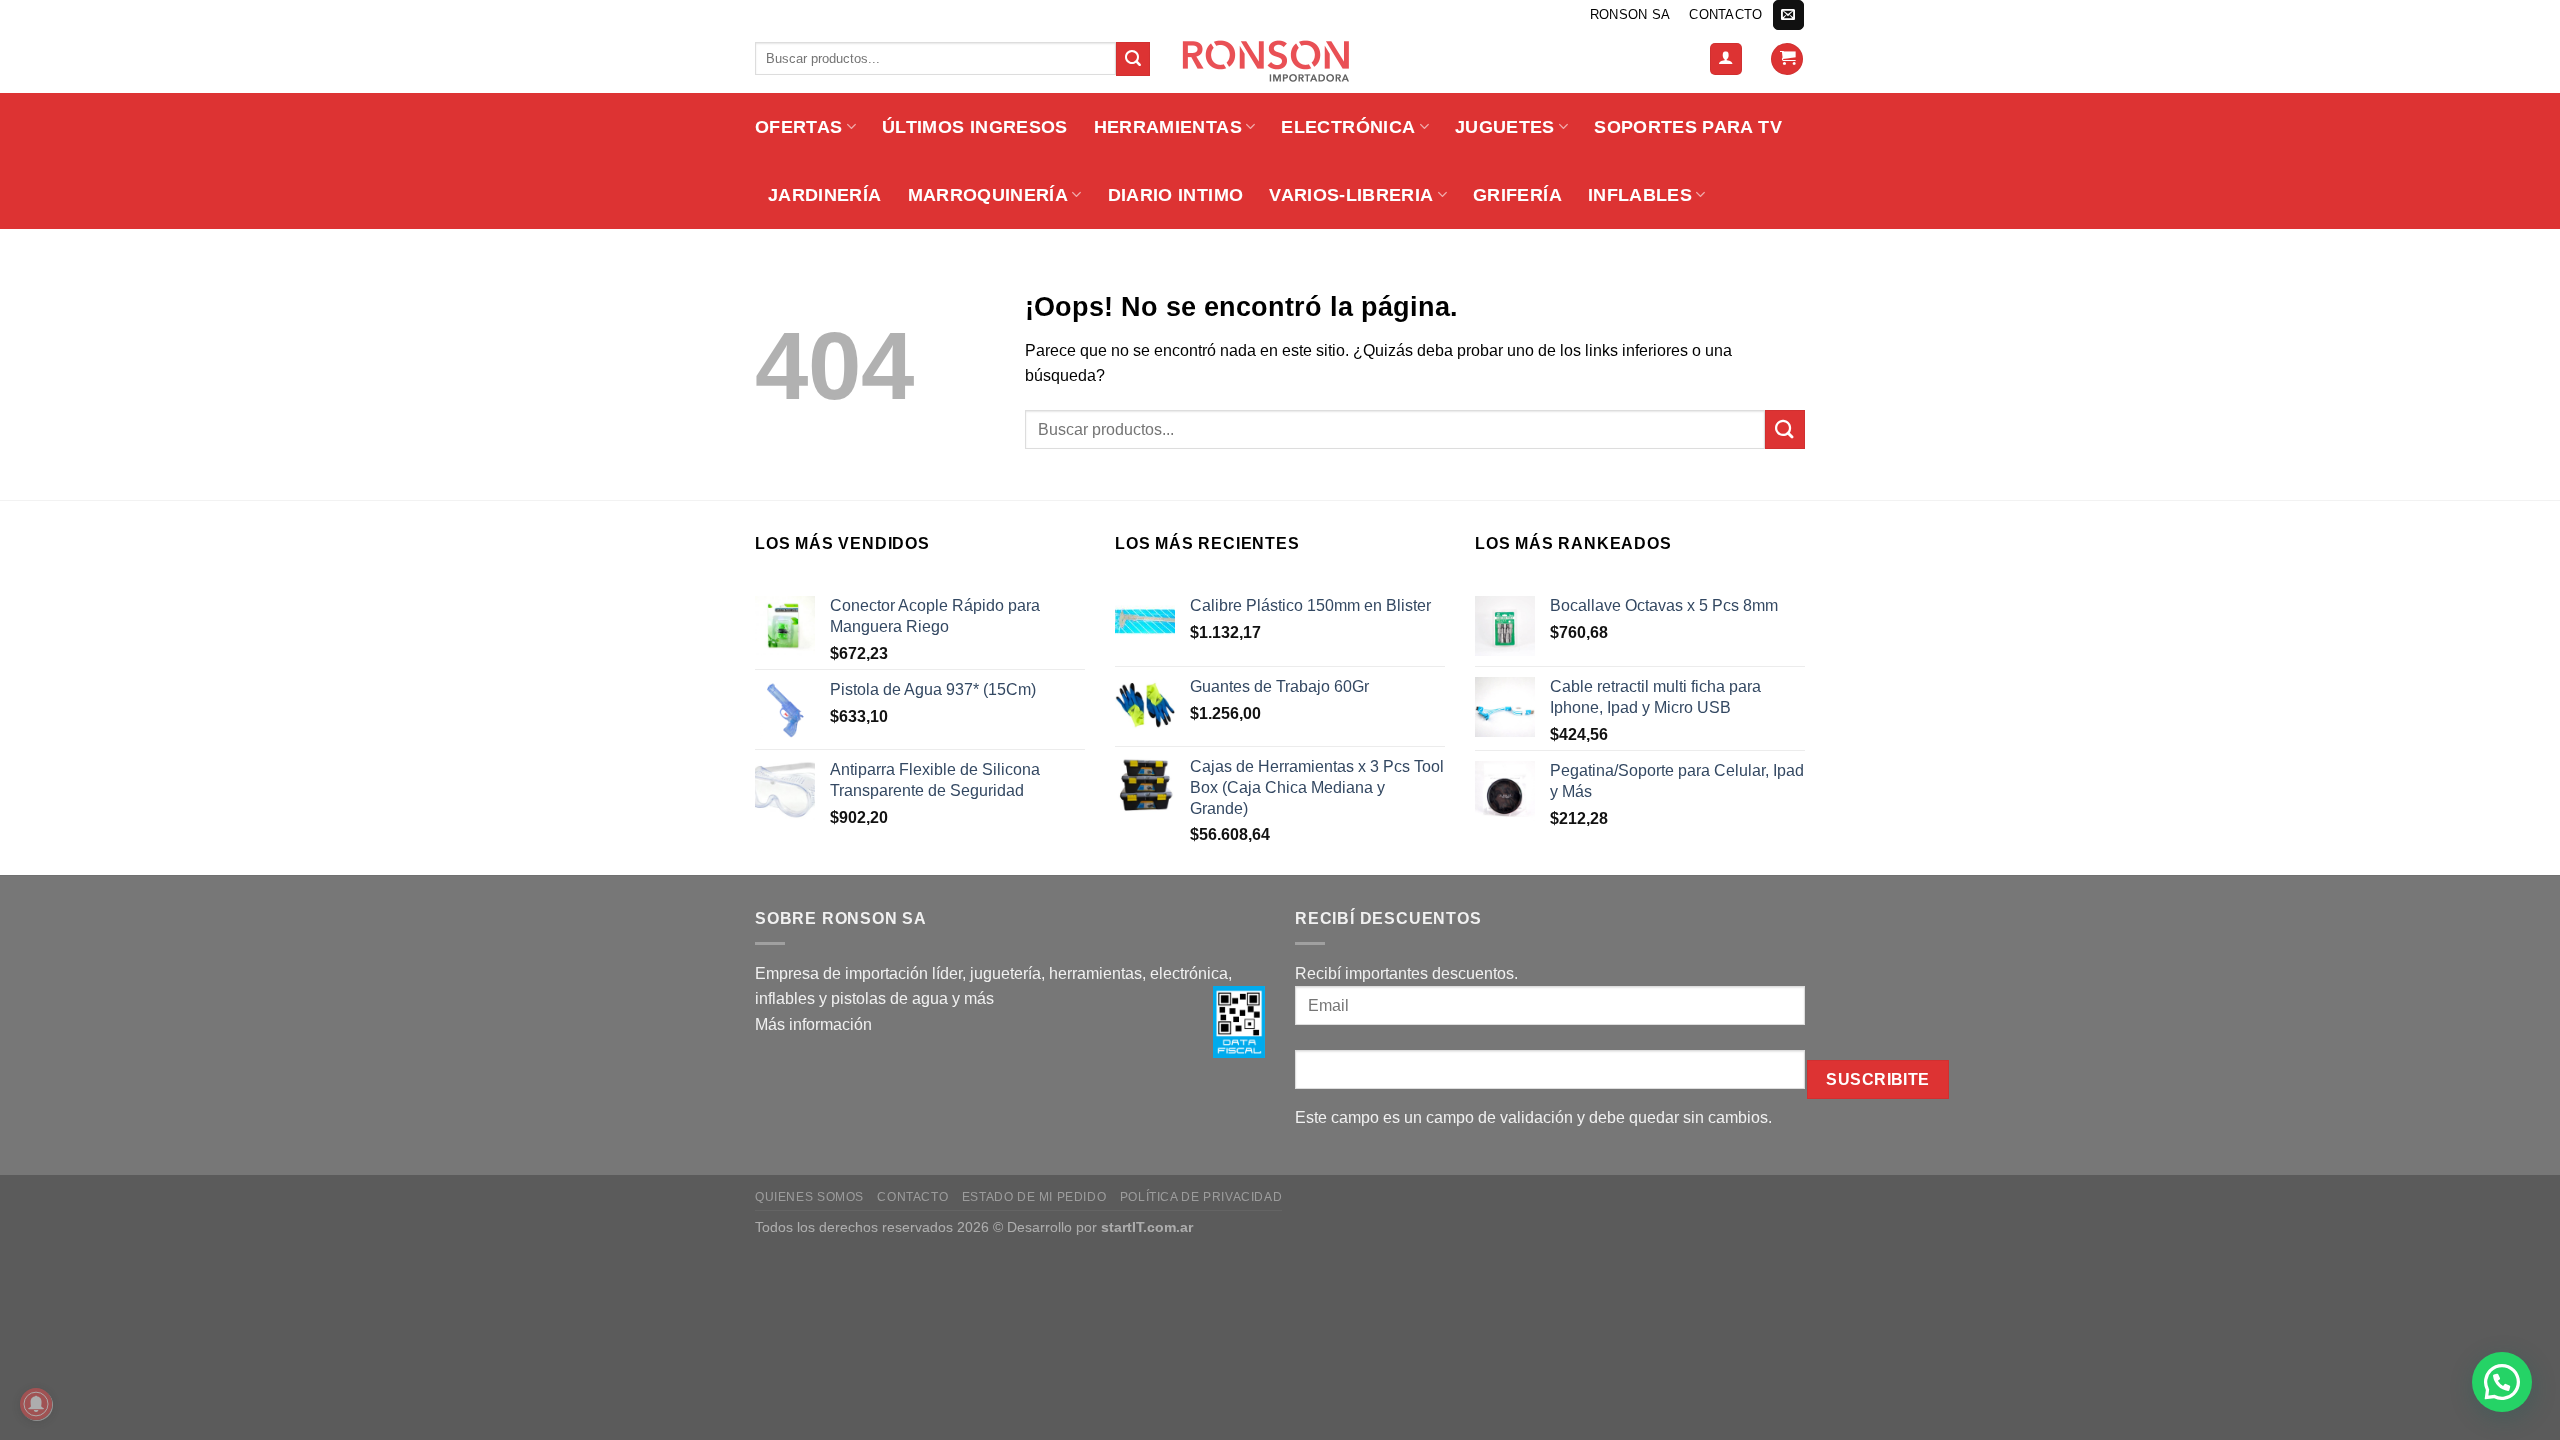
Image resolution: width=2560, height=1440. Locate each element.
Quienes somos (809, 1197)
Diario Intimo (1176, 195)
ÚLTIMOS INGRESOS (975, 127)
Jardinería (825, 195)
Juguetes (1505, 127)
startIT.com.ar (1147, 1227)
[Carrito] (1787, 59)
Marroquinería (988, 195)
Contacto (1725, 14)
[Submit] (1133, 59)
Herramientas (1168, 127)
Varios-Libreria (1351, 195)
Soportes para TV (1688, 127)
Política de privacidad (1201, 1197)
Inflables (1640, 195)
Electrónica (1348, 127)
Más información (813, 1024)
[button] (2502, 1382)
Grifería (1517, 195)
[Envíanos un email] (1788, 15)
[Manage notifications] (36, 1404)
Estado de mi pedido (1034, 1197)
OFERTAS (798, 127)
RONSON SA (1630, 14)
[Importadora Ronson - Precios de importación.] (1280, 61)
